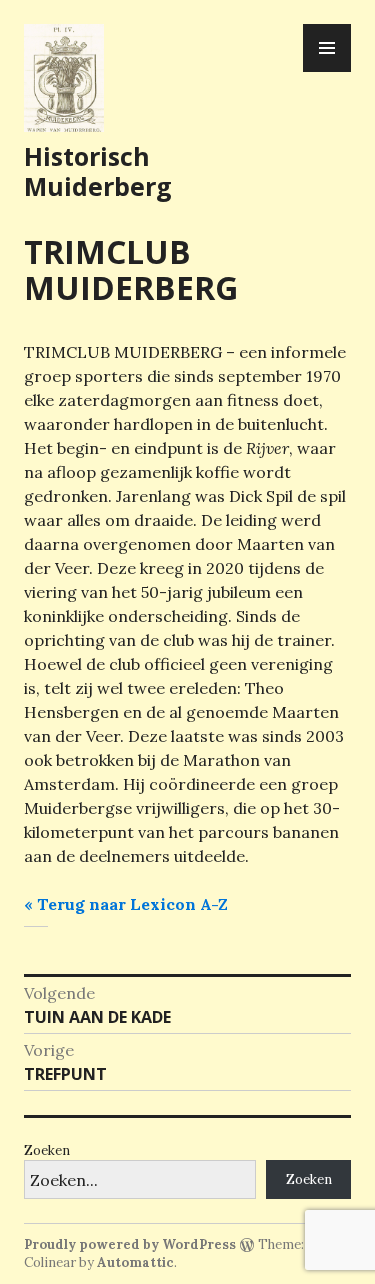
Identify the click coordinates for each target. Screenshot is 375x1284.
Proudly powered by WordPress (130, 1244)
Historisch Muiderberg (98, 171)
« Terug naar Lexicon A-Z (126, 904)
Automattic (135, 1262)
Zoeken (47, 1150)
